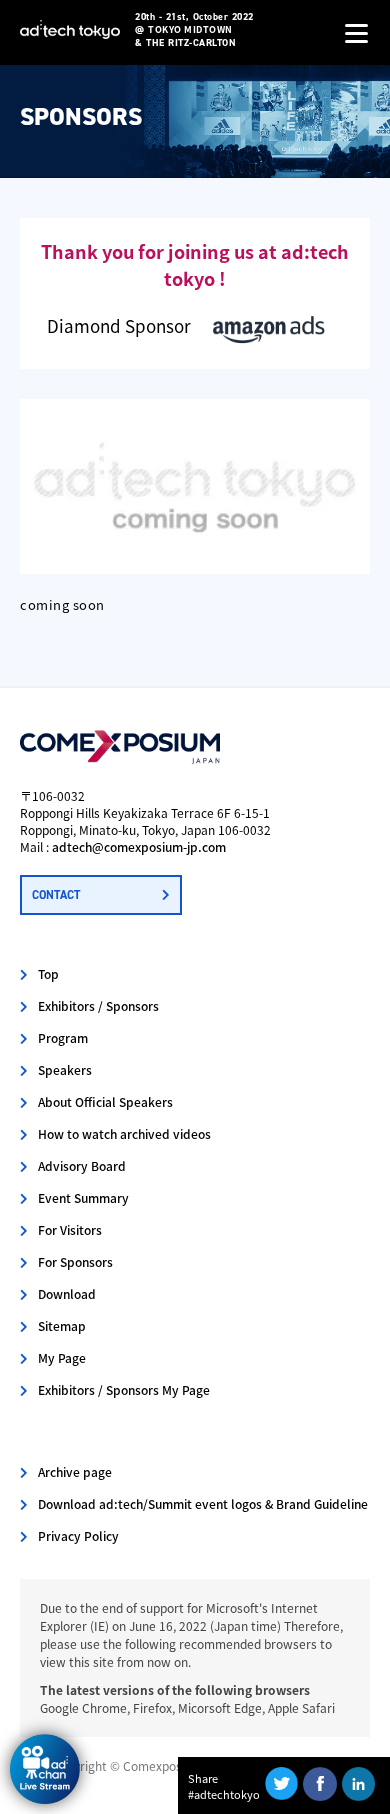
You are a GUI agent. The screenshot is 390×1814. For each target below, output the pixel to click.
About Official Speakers (105, 1101)
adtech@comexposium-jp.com (139, 846)
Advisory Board (82, 1165)
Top (48, 973)
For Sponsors (75, 1261)
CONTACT (56, 895)
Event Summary (83, 1197)
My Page (62, 1357)
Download (67, 1293)
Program (63, 1037)
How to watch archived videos (124, 1133)
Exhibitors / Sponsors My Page (124, 1389)
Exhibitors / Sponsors (98, 1005)
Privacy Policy (78, 1535)
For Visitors (70, 1229)
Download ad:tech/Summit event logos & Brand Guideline (203, 1503)
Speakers (65, 1069)
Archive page (75, 1471)
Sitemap (62, 1325)
